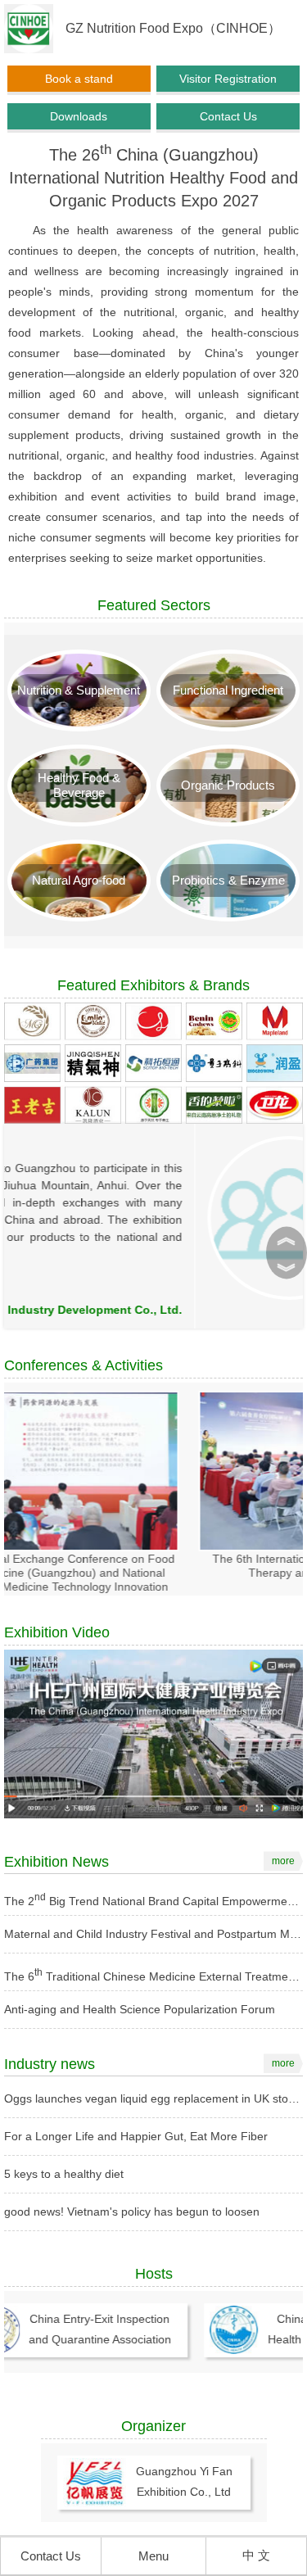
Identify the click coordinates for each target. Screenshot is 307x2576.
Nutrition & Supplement (79, 690)
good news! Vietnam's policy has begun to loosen (132, 2212)
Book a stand (79, 79)
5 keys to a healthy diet (64, 2174)
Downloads (79, 116)
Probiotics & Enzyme (228, 880)
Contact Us (228, 116)
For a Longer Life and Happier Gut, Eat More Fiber (136, 2136)
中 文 (256, 2555)
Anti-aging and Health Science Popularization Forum (140, 2009)
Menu (153, 2556)
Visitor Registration (228, 79)
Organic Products (228, 785)
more (283, 1861)
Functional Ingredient (228, 690)
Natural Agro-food (79, 880)
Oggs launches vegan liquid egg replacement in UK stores (154, 2098)
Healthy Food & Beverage (79, 785)
